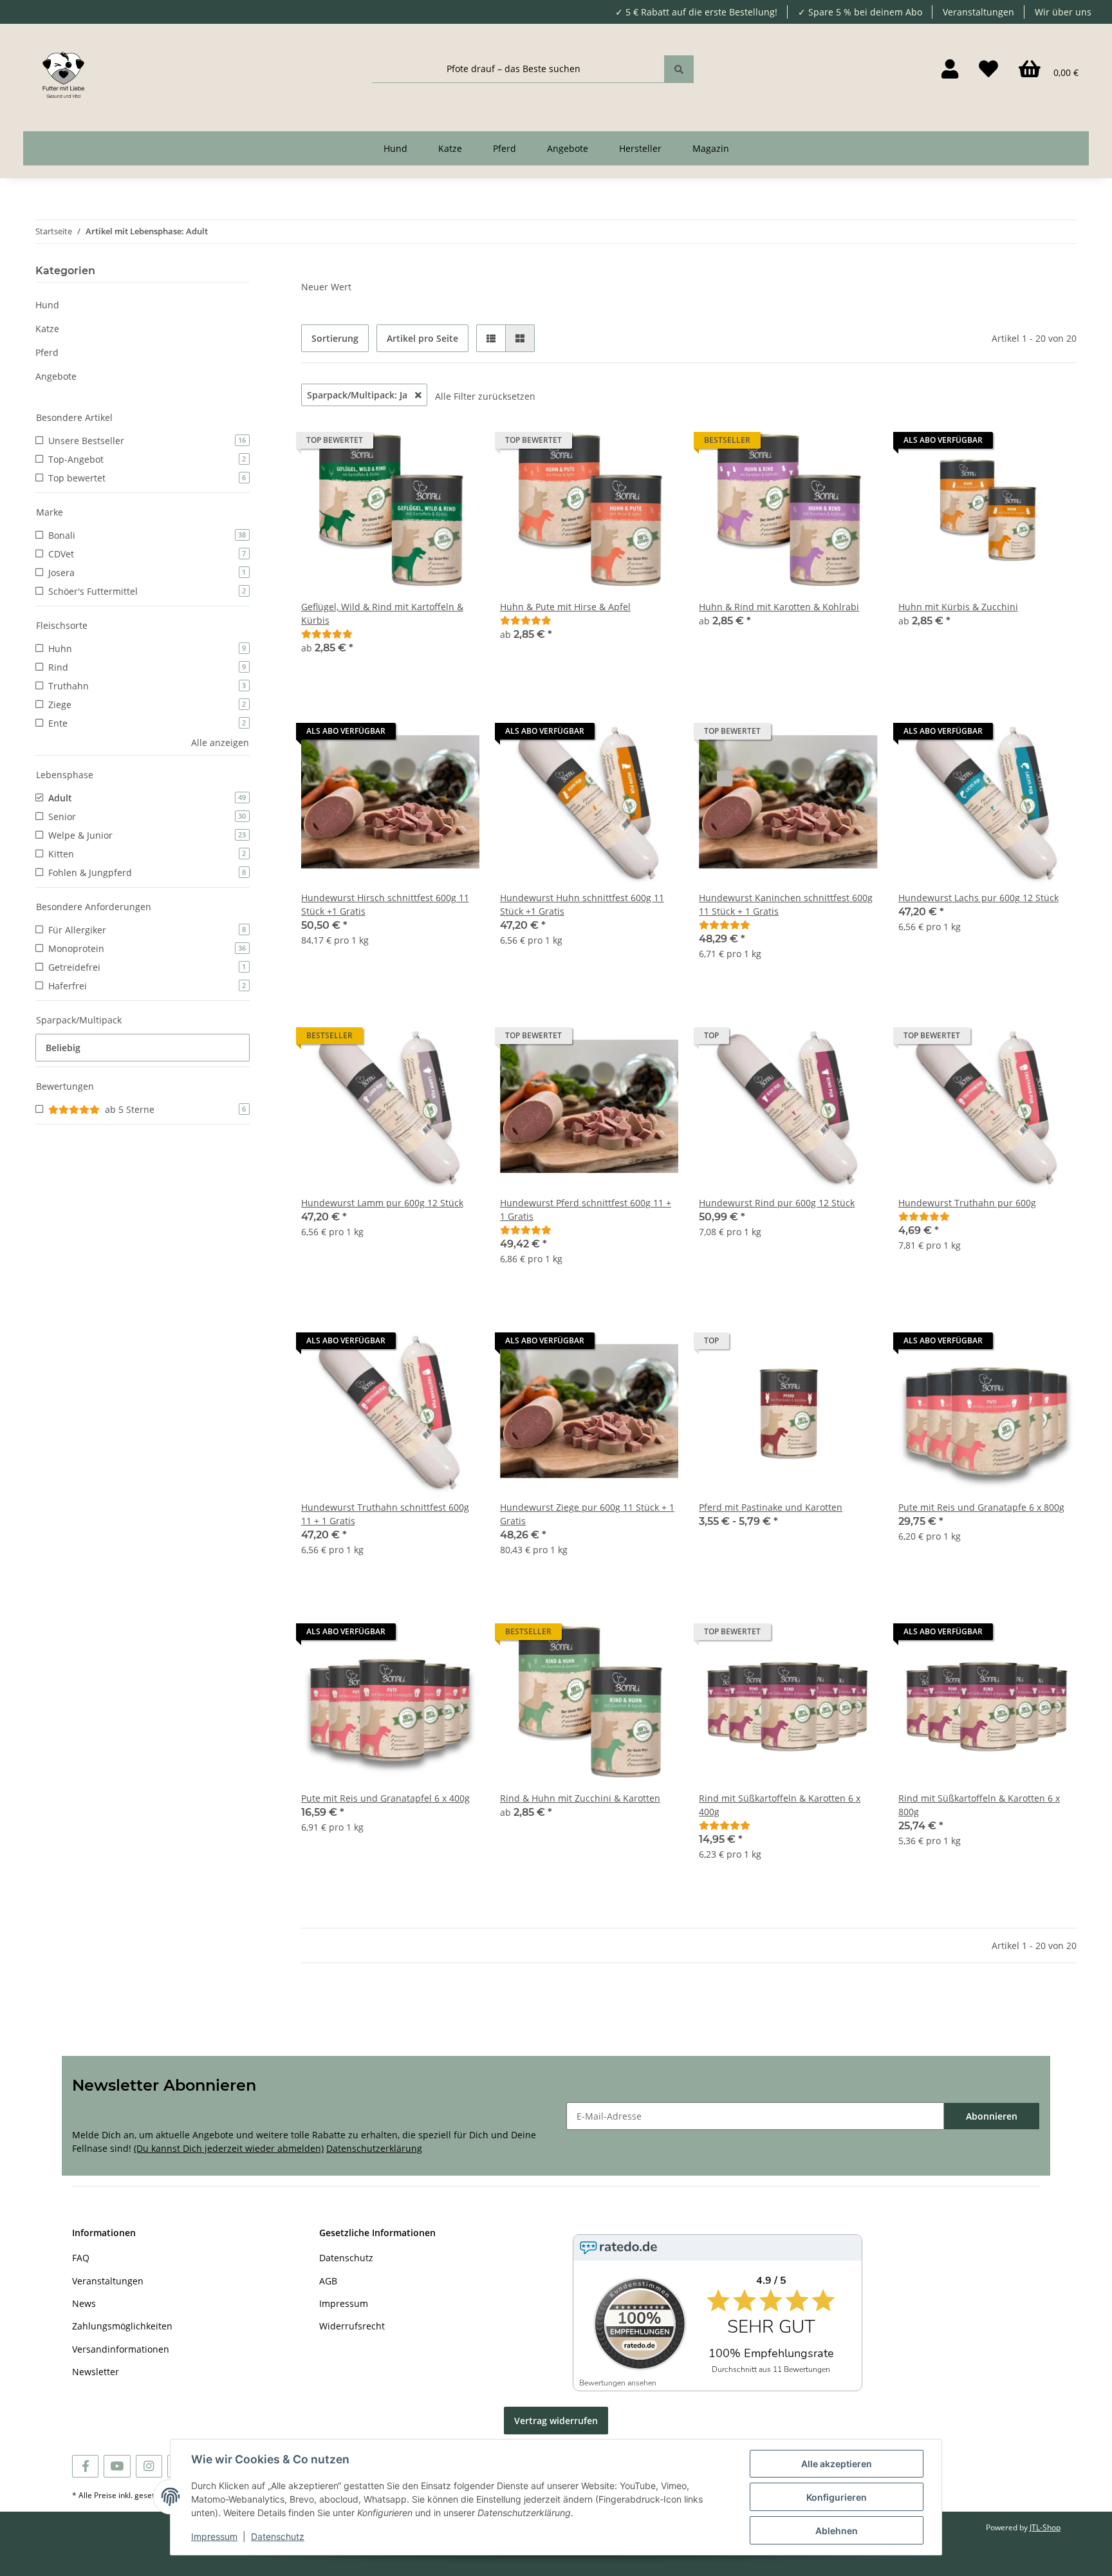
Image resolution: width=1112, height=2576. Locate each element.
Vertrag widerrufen (556, 2421)
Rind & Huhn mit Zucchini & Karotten (580, 1798)
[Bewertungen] (327, 634)
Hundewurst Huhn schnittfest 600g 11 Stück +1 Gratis (582, 904)
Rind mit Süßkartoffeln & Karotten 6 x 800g (979, 1805)
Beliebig (63, 1048)
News (84, 2303)
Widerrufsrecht (352, 2326)
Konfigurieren (837, 2497)
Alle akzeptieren (837, 2464)
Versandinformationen (121, 2349)
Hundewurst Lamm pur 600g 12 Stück (382, 1203)
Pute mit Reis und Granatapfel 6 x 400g (385, 1798)
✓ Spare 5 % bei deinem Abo (860, 12)
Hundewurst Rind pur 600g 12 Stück (777, 1203)
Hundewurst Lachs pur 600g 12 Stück (978, 898)
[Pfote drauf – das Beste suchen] (679, 69)
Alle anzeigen (220, 742)
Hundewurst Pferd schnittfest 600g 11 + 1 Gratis (586, 1209)
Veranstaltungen (978, 12)
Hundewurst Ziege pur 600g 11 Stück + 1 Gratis (587, 1514)
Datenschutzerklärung (374, 2148)
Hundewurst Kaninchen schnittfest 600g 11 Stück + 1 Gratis (786, 904)
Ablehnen (837, 2531)
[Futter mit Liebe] (63, 69)
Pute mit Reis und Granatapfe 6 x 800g (981, 1507)
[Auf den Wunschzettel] (458, 734)
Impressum (344, 2303)
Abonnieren (992, 2116)
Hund (47, 305)
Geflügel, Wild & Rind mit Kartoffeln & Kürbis (382, 613)
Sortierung (335, 338)
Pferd (47, 352)
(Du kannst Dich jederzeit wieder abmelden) (229, 2148)
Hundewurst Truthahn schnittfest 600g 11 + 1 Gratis (385, 1514)
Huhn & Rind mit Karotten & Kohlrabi (779, 607)
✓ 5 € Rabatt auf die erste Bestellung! (696, 12)
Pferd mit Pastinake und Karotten (771, 1507)
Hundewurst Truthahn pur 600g (967, 1203)
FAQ (81, 2258)
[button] (950, 69)
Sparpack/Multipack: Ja (358, 395)
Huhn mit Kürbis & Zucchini (958, 607)
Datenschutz (346, 2258)
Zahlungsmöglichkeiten (122, 2326)
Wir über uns (1063, 12)
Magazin (711, 148)
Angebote (56, 376)
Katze (47, 329)
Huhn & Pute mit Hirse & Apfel (565, 607)
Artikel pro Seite (422, 338)
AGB (328, 2281)
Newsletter (96, 2372)
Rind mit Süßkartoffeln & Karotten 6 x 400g (780, 1805)
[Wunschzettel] (988, 69)
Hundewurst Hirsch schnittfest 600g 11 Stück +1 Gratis (385, 904)
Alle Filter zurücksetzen (485, 396)
